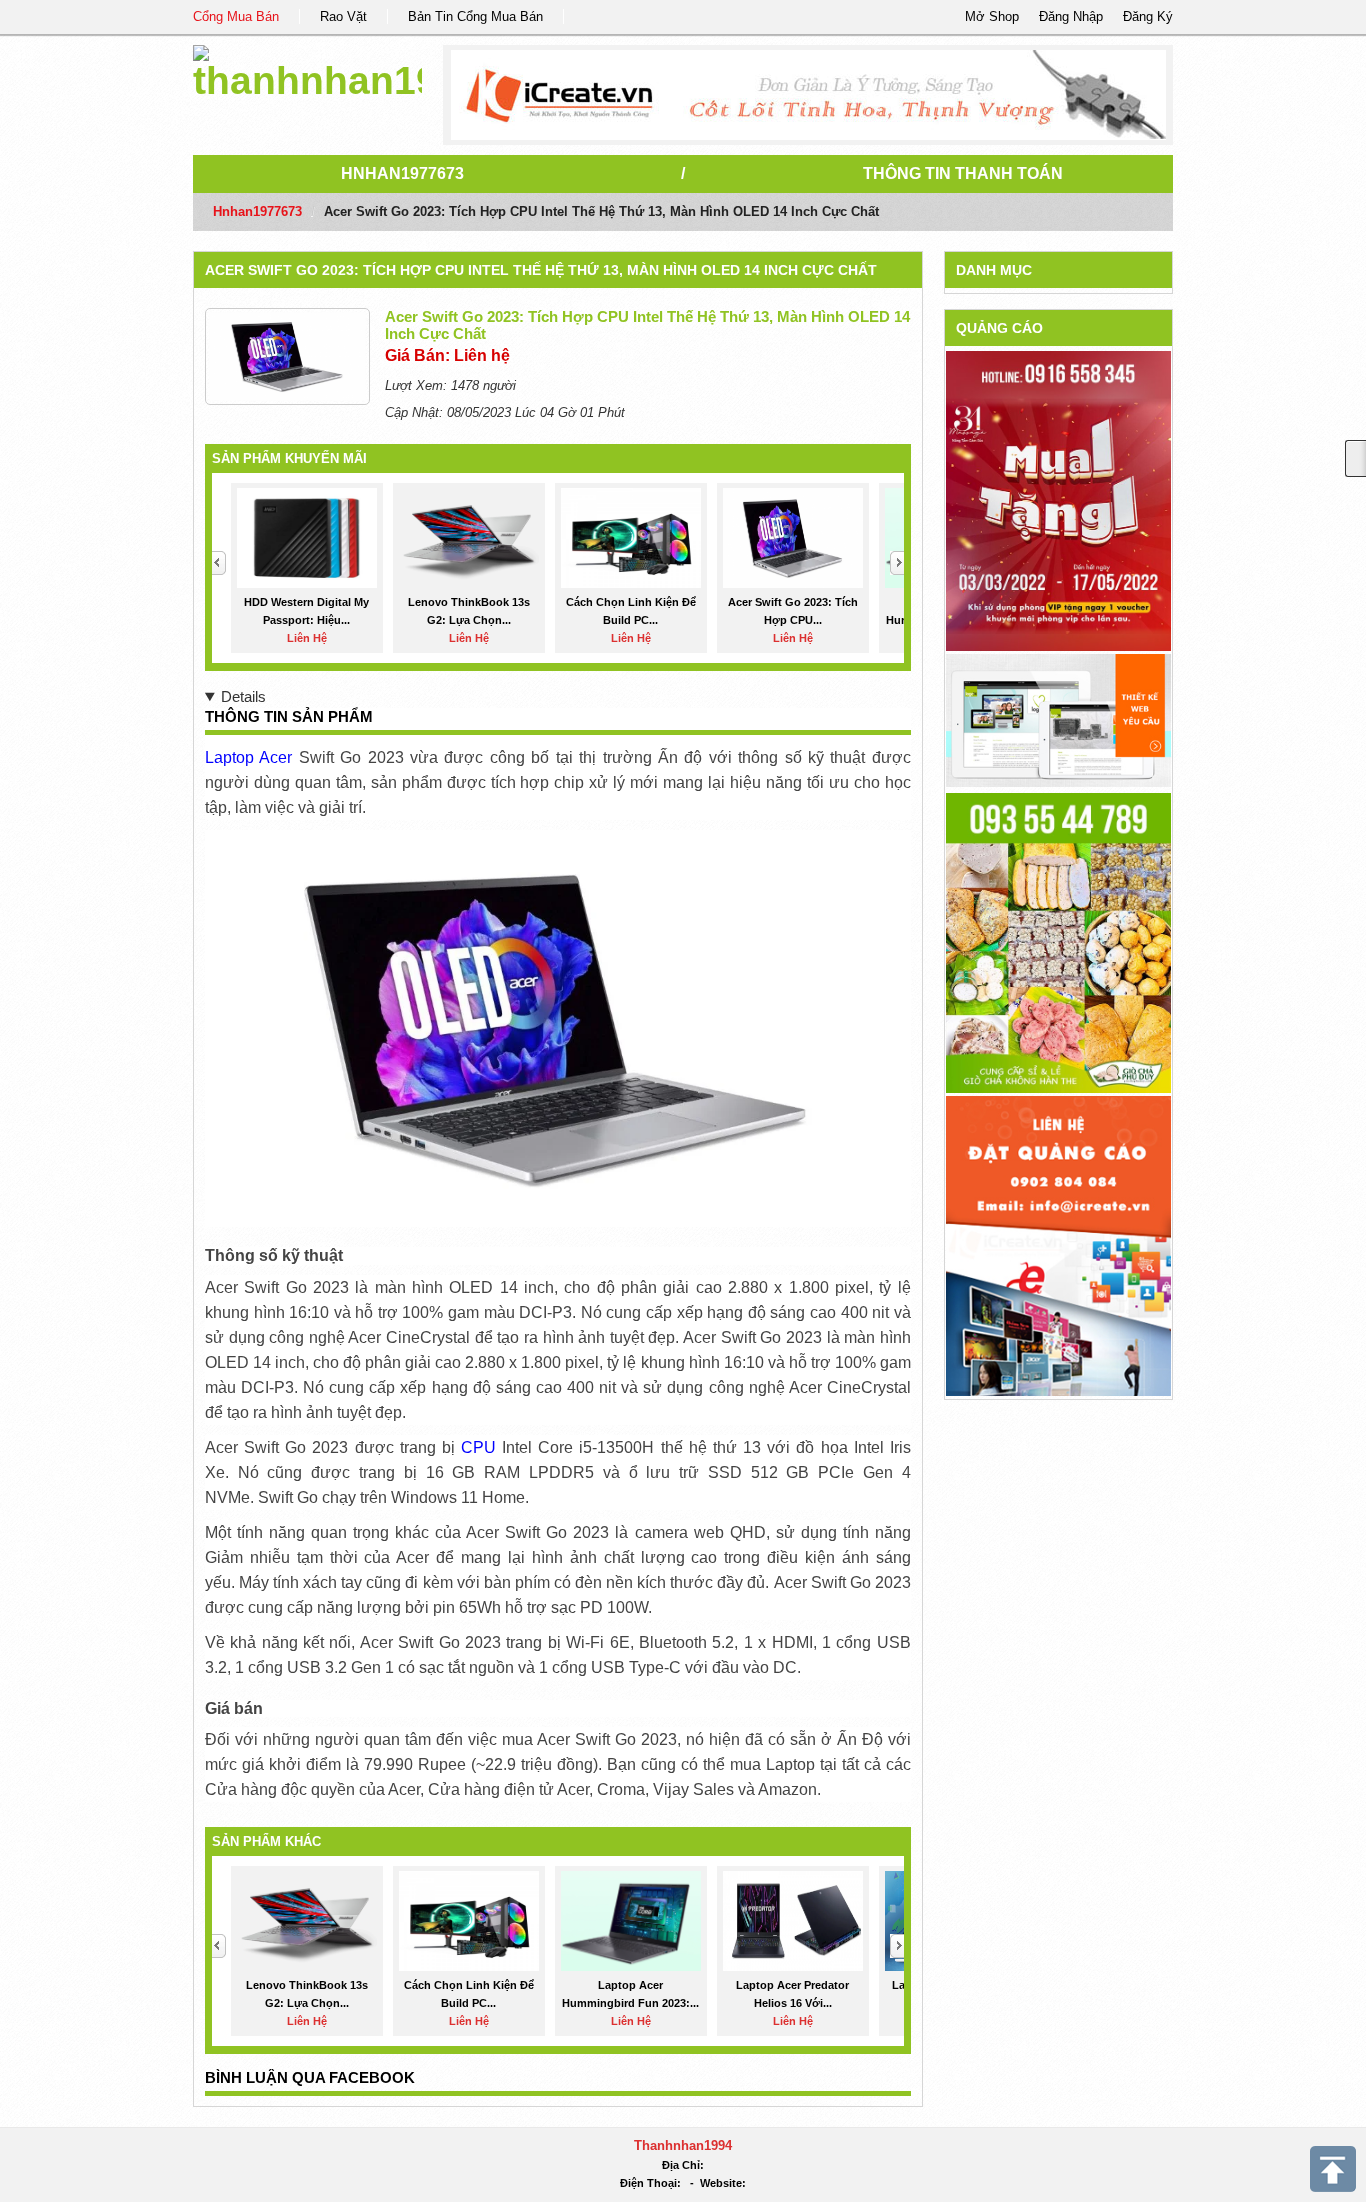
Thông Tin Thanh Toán (963, 173)
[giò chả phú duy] (1058, 941)
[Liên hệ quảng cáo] (1058, 1244)
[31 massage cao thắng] (1058, 500)
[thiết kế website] (808, 95)
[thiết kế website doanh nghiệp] (1058, 719)
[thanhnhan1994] (307, 69)
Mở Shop (992, 16)
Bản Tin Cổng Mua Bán (475, 16)
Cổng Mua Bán (236, 16)
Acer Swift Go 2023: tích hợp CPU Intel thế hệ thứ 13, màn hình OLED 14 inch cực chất (541, 270)
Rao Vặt (343, 16)
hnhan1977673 (402, 173)
